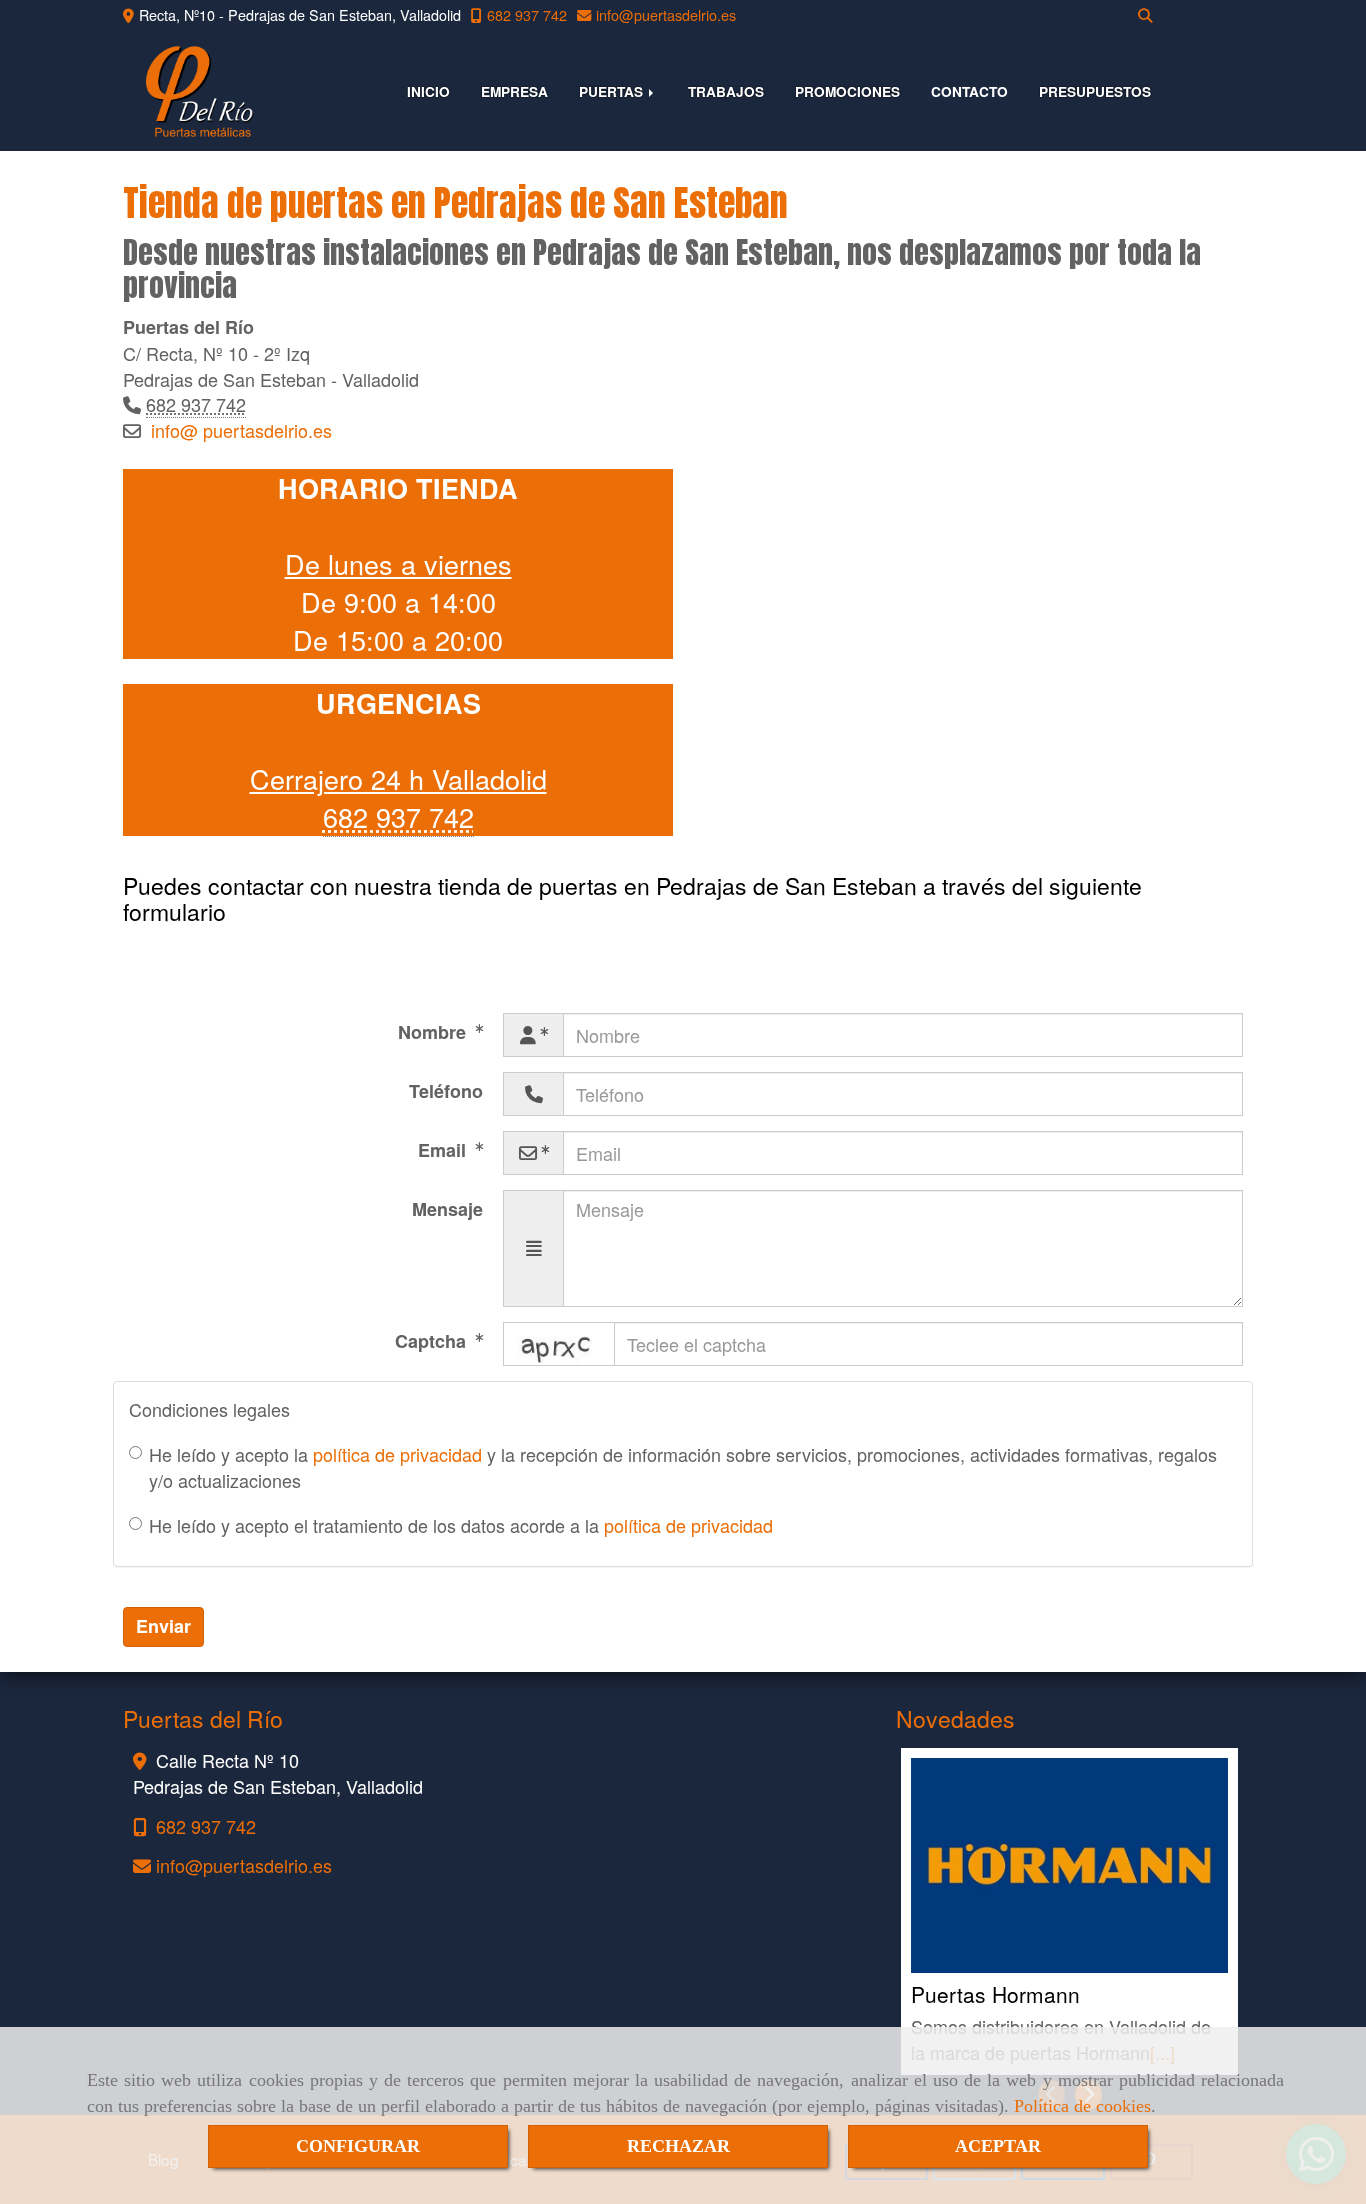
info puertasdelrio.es (241, 430)
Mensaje (447, 1209)
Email (444, 1150)
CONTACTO (969, 91)
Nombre (434, 1032)
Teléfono (446, 1091)
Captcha (433, 1341)
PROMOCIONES (847, 91)
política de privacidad (397, 1454)
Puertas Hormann (995, 1994)
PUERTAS (613, 91)
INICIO (428, 91)
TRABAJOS (726, 91)
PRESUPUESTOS (1095, 91)
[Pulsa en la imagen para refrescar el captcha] (559, 1344)
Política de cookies (1082, 2106)
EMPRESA (514, 91)
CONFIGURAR (358, 2146)
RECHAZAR (678, 2146)
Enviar (163, 1626)
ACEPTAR (998, 2146)
